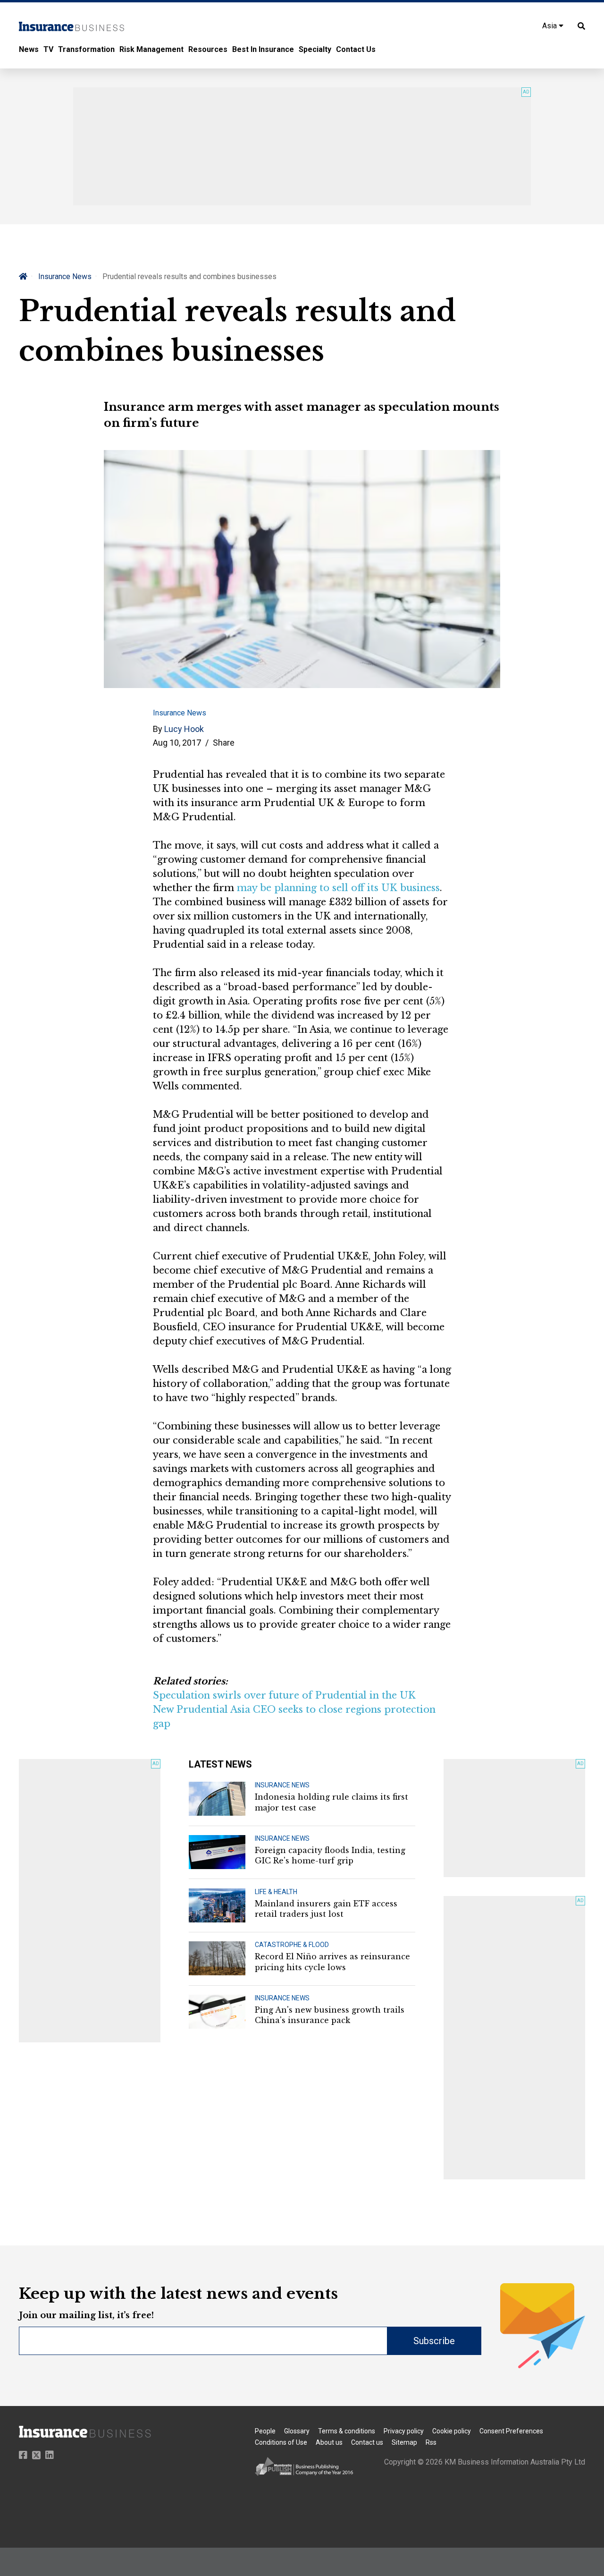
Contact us (367, 2442)
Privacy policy (404, 2431)
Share (224, 743)
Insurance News (65, 276)
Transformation (86, 49)
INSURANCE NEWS (282, 1785)
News (29, 49)
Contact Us (356, 49)
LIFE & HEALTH (276, 1892)
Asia (550, 26)
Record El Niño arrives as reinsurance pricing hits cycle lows (332, 1962)
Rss (431, 2442)
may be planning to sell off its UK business (338, 888)
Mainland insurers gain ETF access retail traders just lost (326, 1909)
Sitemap (404, 2442)
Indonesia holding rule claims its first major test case (331, 1802)
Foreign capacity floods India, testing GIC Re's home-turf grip (330, 1855)
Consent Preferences (511, 2431)
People (265, 2431)
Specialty (315, 49)
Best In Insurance (263, 49)
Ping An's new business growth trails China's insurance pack (330, 2015)
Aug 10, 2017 (177, 743)
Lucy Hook (184, 729)
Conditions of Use (281, 2442)
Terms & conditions (347, 2431)
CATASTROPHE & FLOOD (292, 1945)
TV (48, 49)
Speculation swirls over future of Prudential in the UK (284, 1695)
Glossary (297, 2431)
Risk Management (151, 49)
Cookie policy (452, 2431)
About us (329, 2442)
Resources (208, 49)
